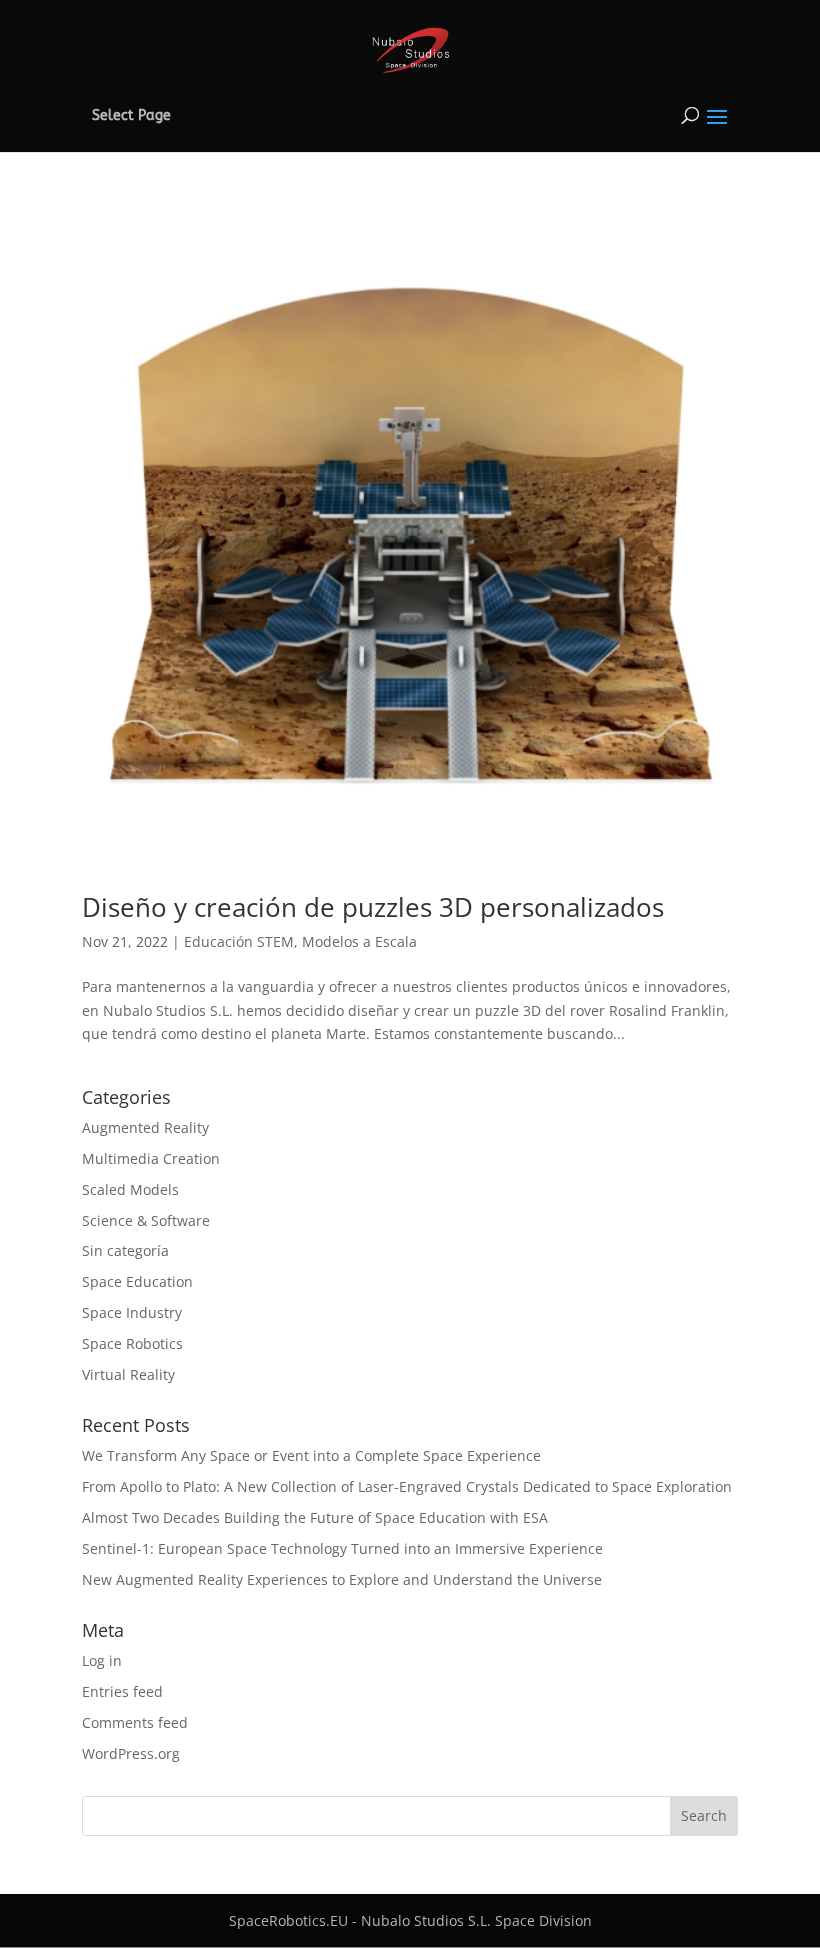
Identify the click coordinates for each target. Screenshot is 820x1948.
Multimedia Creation (151, 1158)
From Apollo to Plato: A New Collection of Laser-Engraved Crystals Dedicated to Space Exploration (407, 1486)
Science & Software (146, 1220)
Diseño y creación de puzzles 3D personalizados (373, 907)
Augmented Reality (145, 1127)
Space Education (137, 1281)
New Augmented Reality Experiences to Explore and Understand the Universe (342, 1579)
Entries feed (122, 1691)
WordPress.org (131, 1753)
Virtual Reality (128, 1374)
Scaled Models (130, 1189)
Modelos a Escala (359, 941)
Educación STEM (239, 941)
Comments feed (135, 1722)
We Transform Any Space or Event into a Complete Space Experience (311, 1455)
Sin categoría (125, 1250)
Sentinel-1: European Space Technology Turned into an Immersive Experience (342, 1548)
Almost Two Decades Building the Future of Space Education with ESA (315, 1517)
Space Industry (132, 1312)
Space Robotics (132, 1343)
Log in (102, 1660)
